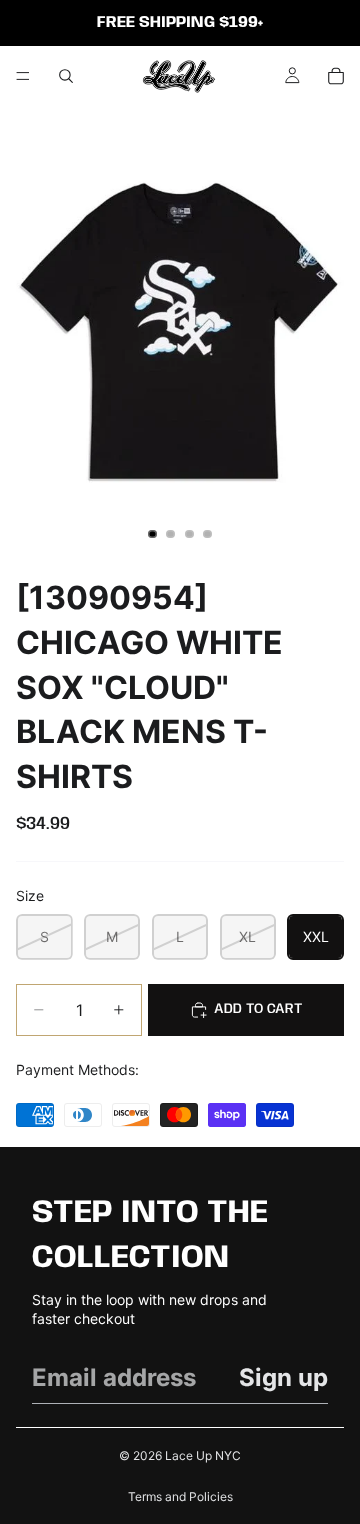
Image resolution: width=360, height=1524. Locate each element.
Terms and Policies (180, 1496)
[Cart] (336, 76)
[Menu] (23, 76)
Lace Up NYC (203, 1455)
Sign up (283, 1377)
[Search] (66, 76)
